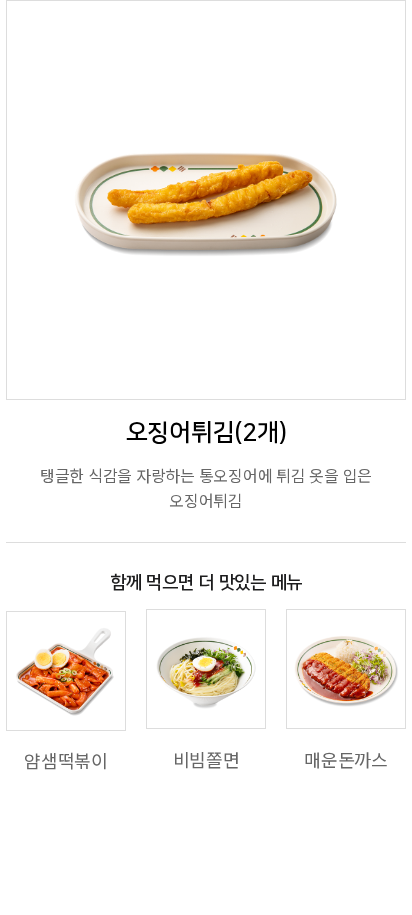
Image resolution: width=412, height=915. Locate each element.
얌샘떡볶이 (66, 760)
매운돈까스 (346, 759)
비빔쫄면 (206, 759)
